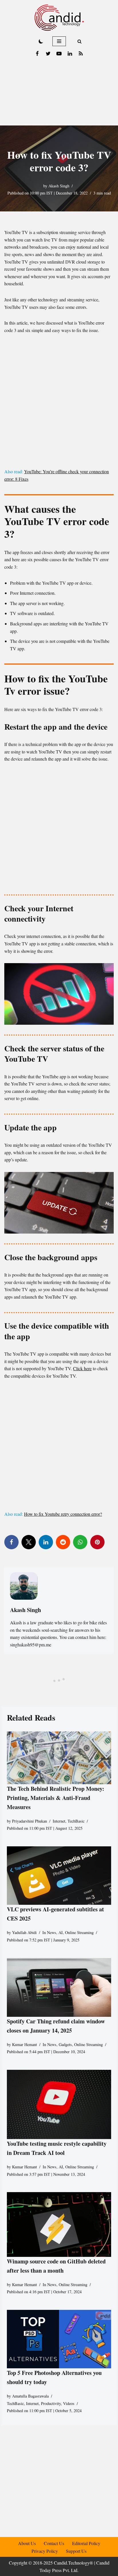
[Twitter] (48, 54)
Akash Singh (59, 186)
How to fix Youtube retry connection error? (63, 1514)
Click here (82, 1368)
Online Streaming (79, 1933)
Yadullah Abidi (24, 1933)
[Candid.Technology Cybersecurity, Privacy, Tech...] (59, 18)
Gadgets (65, 2044)
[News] (81, 54)
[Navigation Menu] (59, 41)
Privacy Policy (45, 2551)
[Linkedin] (70, 54)
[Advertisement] (59, 93)
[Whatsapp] (80, 1542)
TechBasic (76, 1821)
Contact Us (54, 2543)
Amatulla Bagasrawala (30, 2396)
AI (61, 1933)
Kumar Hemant (24, 2044)
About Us (27, 2543)
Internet (59, 1821)
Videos (69, 2403)
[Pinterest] (97, 1542)
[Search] (79, 41)
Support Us (76, 2551)
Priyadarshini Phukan (29, 1821)
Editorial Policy (86, 2543)
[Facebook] (37, 54)
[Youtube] (59, 54)
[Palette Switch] (41, 41)
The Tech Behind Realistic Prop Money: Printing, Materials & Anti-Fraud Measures (56, 1798)
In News (49, 1933)
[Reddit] (63, 1542)
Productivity (51, 2403)
